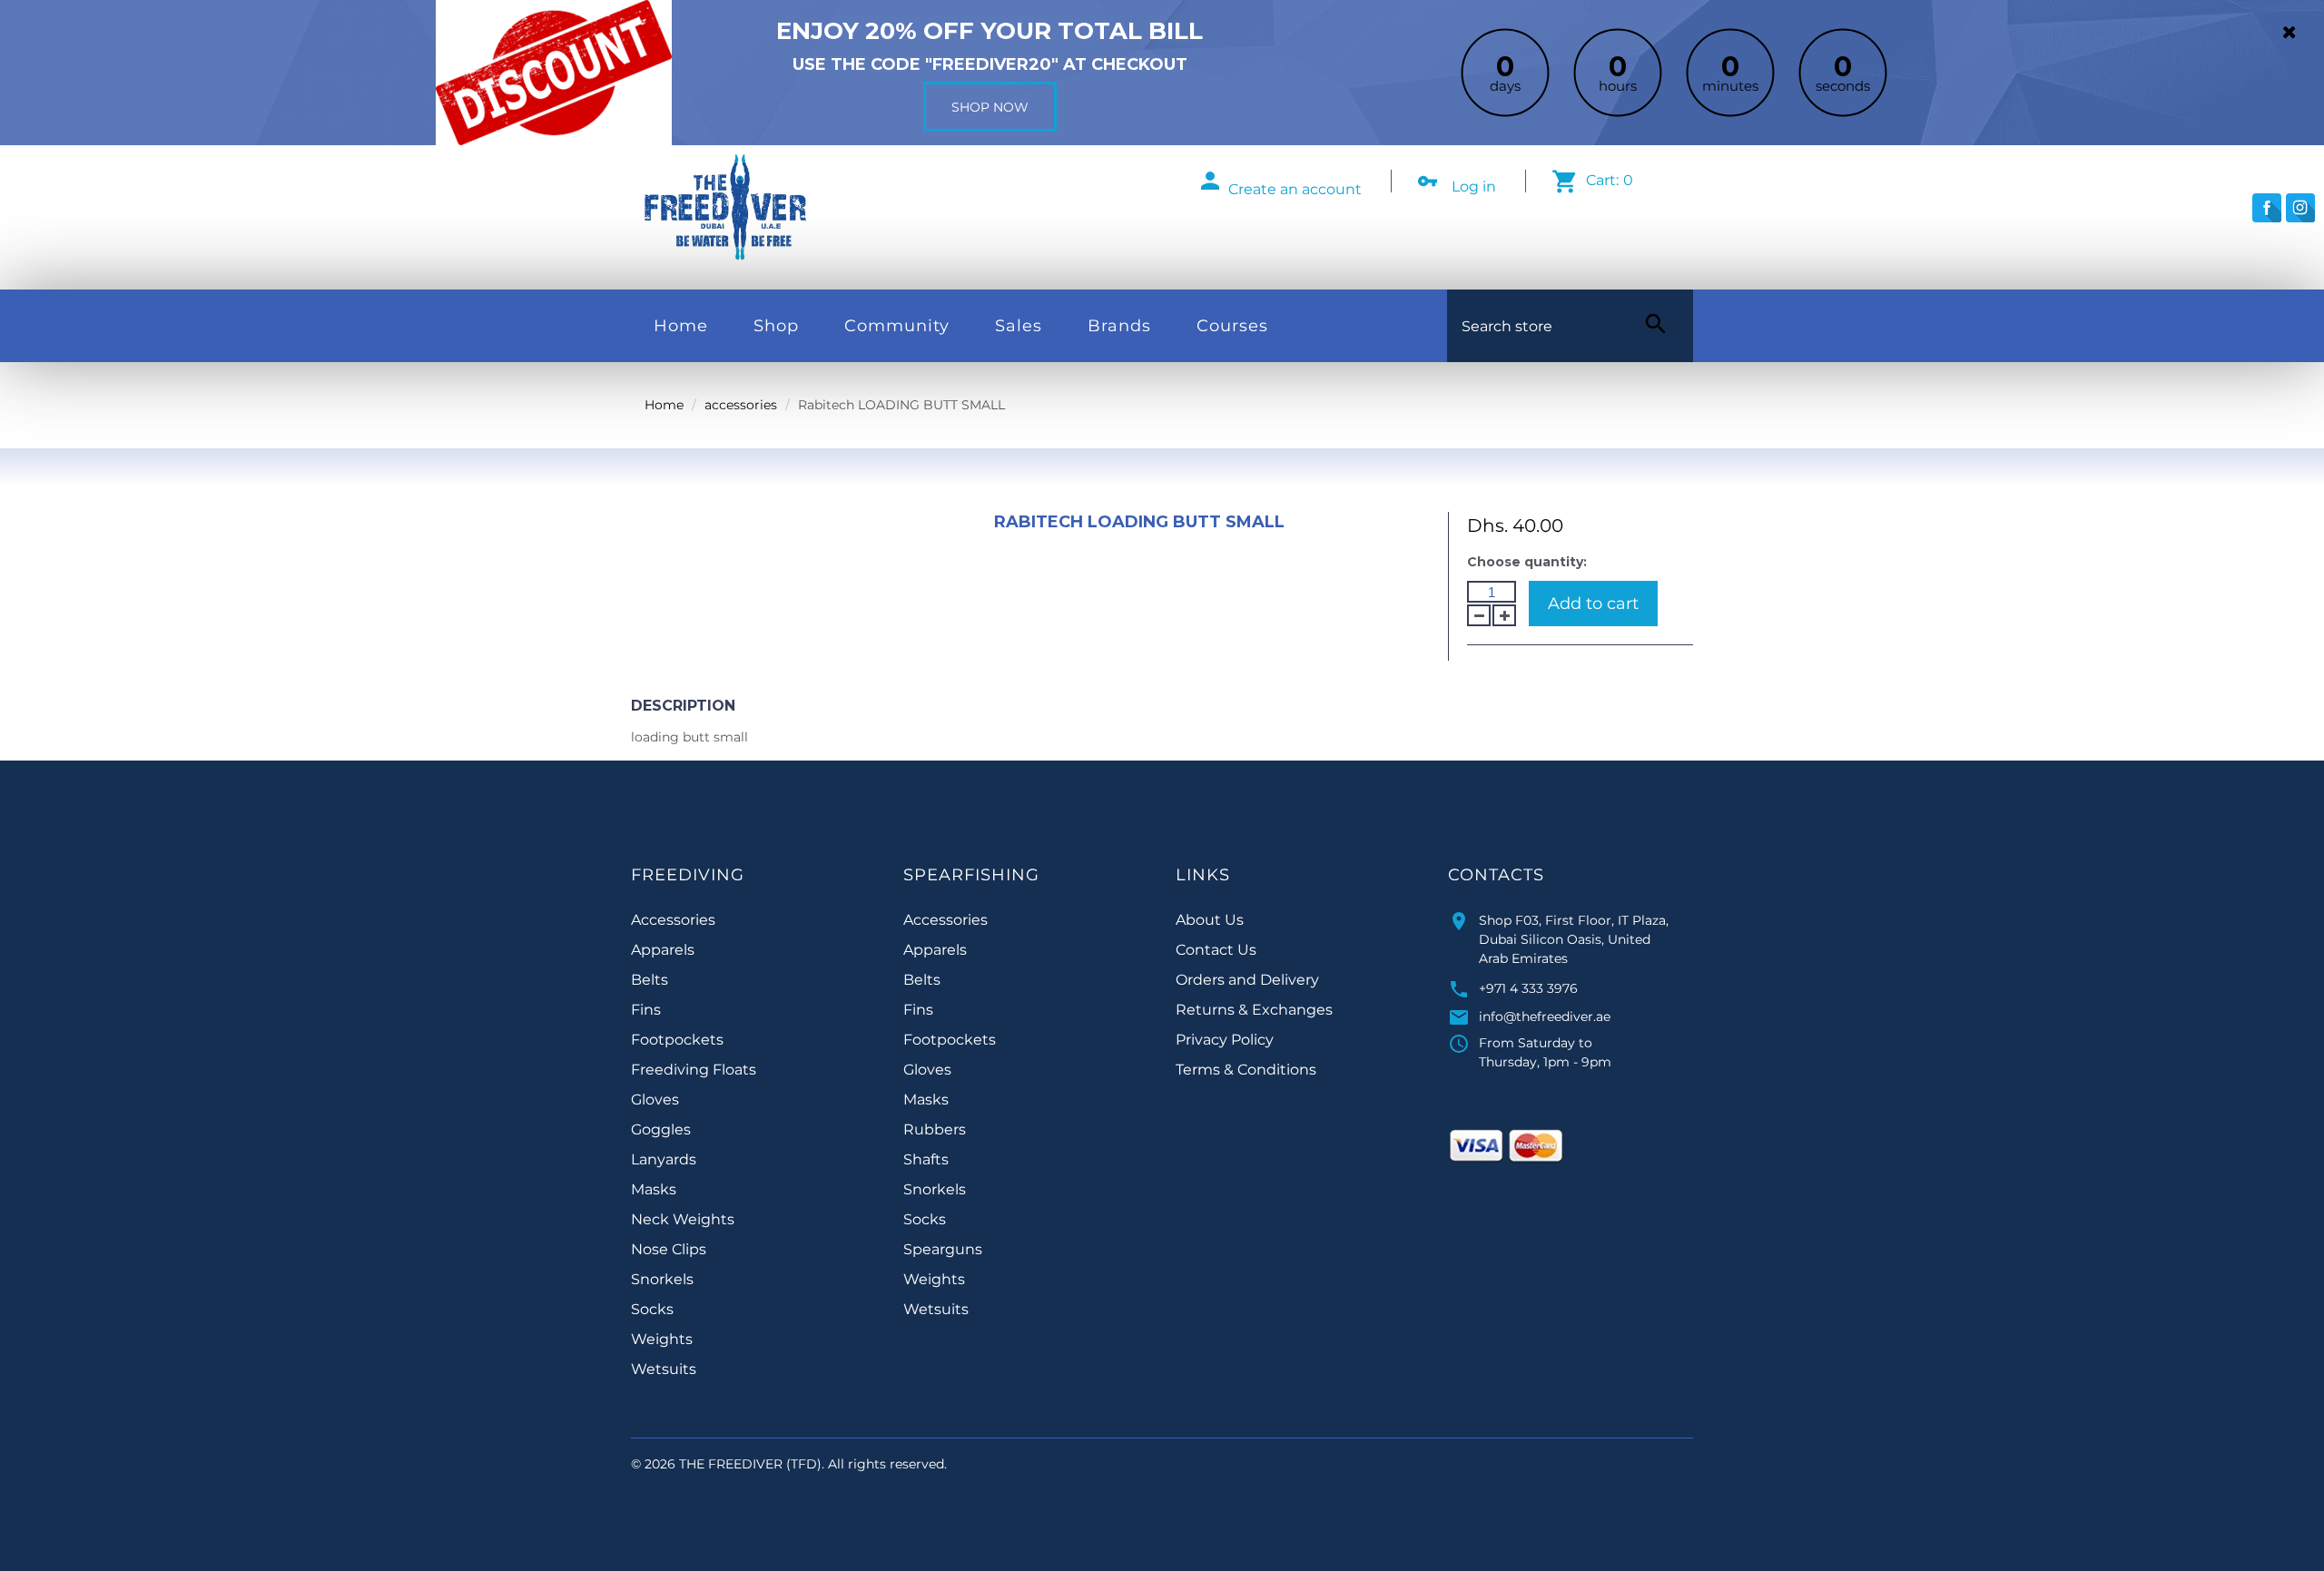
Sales (1019, 326)
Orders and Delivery (1247, 980)
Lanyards (664, 1159)
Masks (654, 1189)
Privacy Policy (1225, 1040)
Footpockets (677, 1040)
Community (897, 326)
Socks (652, 1309)
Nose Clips (669, 1249)
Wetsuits (664, 1369)
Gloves (655, 1100)
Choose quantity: (1527, 562)
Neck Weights (683, 1219)
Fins (646, 1010)
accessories (741, 405)
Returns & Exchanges (1254, 1010)
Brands (1119, 326)
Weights (662, 1339)
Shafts (926, 1159)
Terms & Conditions (1246, 1070)
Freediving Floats (694, 1070)
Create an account (1295, 189)
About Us (1210, 920)
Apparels (663, 950)
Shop (776, 326)
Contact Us (1216, 950)
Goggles (661, 1129)
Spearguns (943, 1249)
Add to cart (1593, 604)
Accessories (673, 920)
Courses (1232, 326)
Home (681, 326)
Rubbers (935, 1129)
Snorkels (662, 1279)
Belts (650, 980)
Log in (1474, 187)
